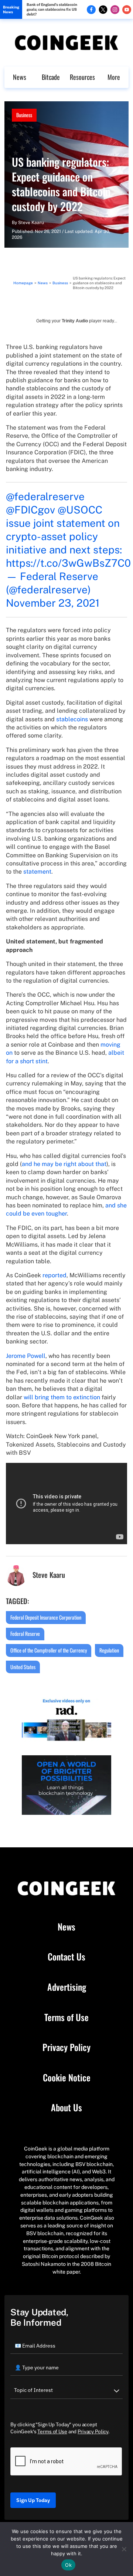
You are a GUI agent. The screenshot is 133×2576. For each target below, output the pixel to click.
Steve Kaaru (31, 223)
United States (23, 1667)
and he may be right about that (64, 1164)
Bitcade (51, 77)
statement (37, 872)
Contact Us (66, 1957)
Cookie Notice (67, 2078)
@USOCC (80, 510)
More (114, 77)
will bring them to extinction (62, 1397)
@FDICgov (30, 510)
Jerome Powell (26, 1356)
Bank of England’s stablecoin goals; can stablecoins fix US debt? (52, 9)
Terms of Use (66, 2017)
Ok (68, 2565)
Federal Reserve (25, 1633)
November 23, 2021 (53, 603)
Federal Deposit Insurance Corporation (46, 1617)
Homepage (23, 283)
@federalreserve (45, 496)
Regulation (109, 1650)
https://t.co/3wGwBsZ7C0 (68, 563)
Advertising (67, 1987)
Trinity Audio (75, 321)
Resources (82, 77)
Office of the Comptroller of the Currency (49, 1650)
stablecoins (72, 719)
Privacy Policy (66, 2047)
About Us (66, 2108)
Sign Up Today (33, 2500)
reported (54, 1275)
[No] (124, 2549)
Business (24, 115)
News (20, 77)
